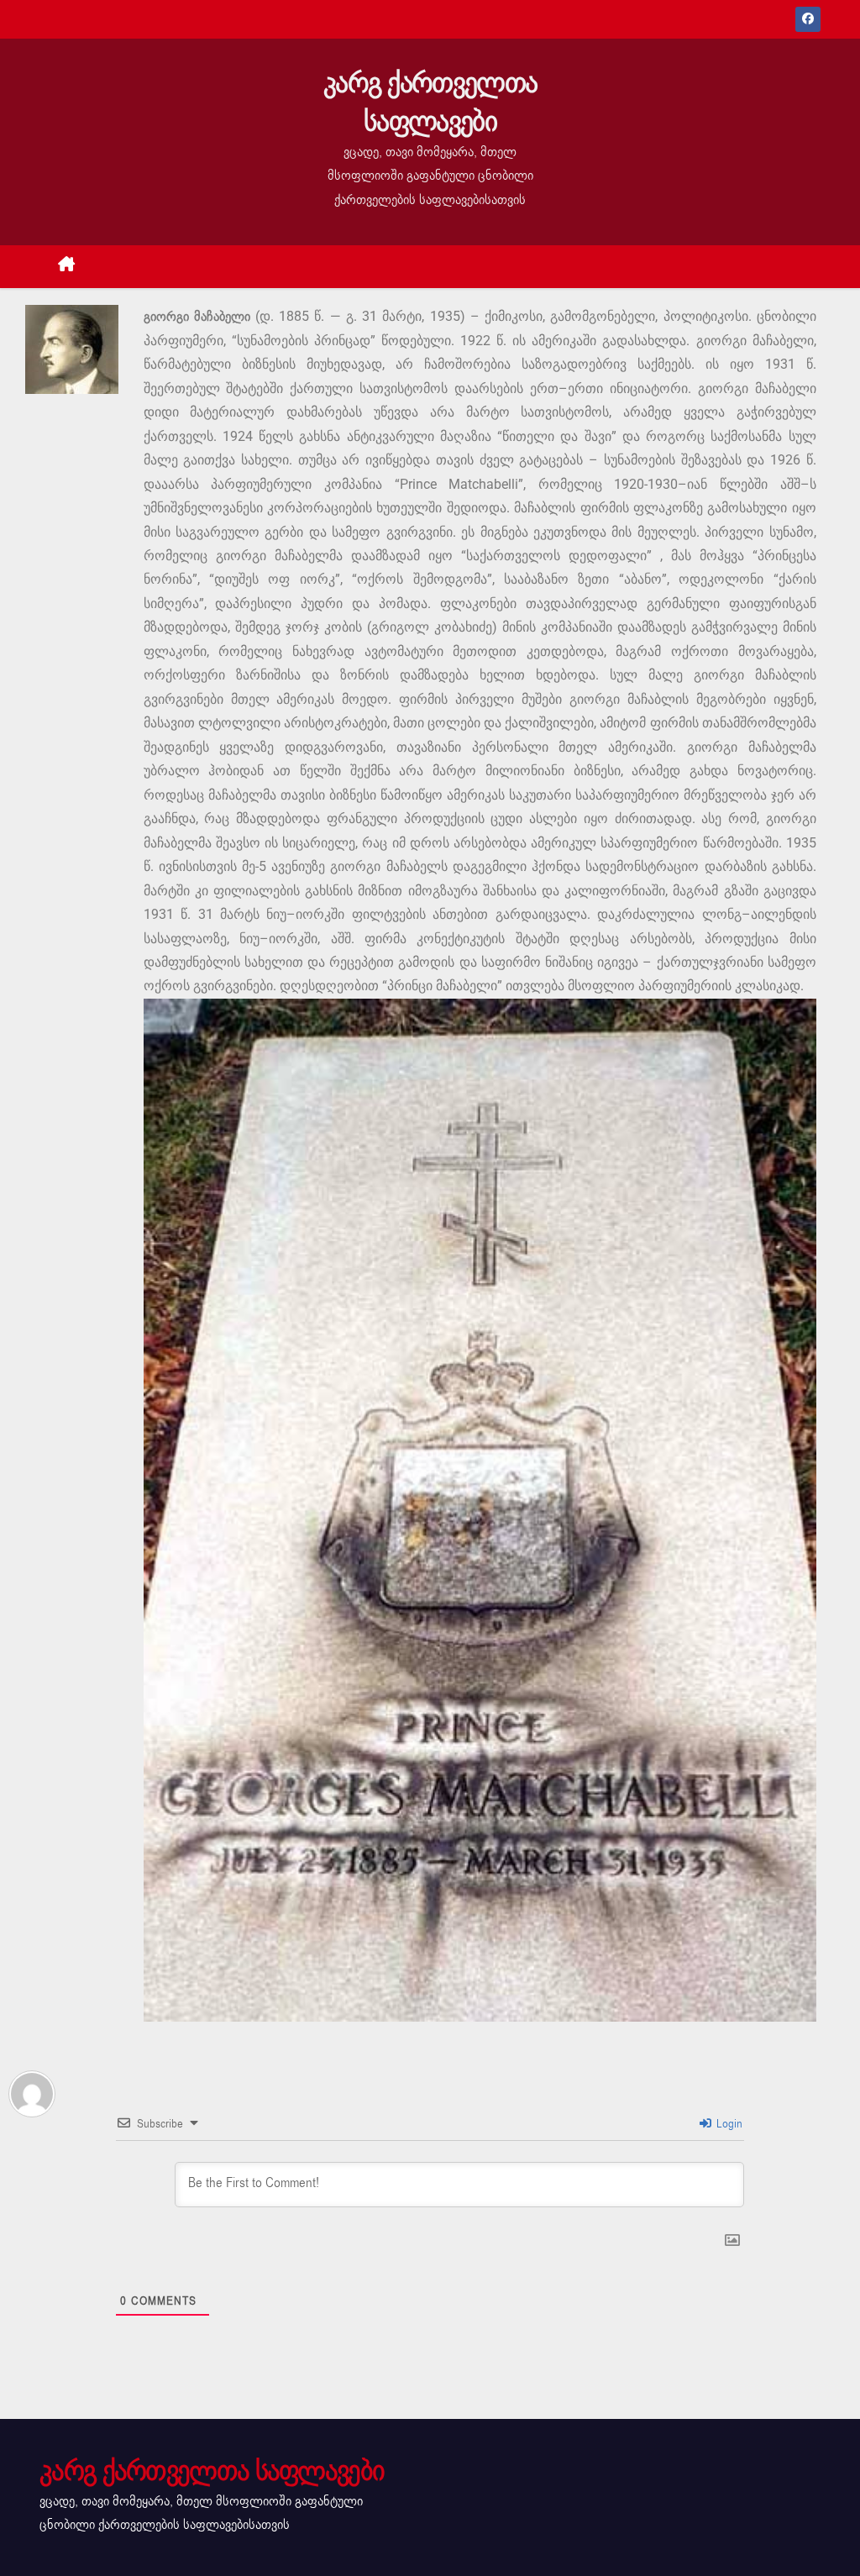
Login (728, 2124)
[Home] (67, 267)
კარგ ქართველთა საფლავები (430, 102)
